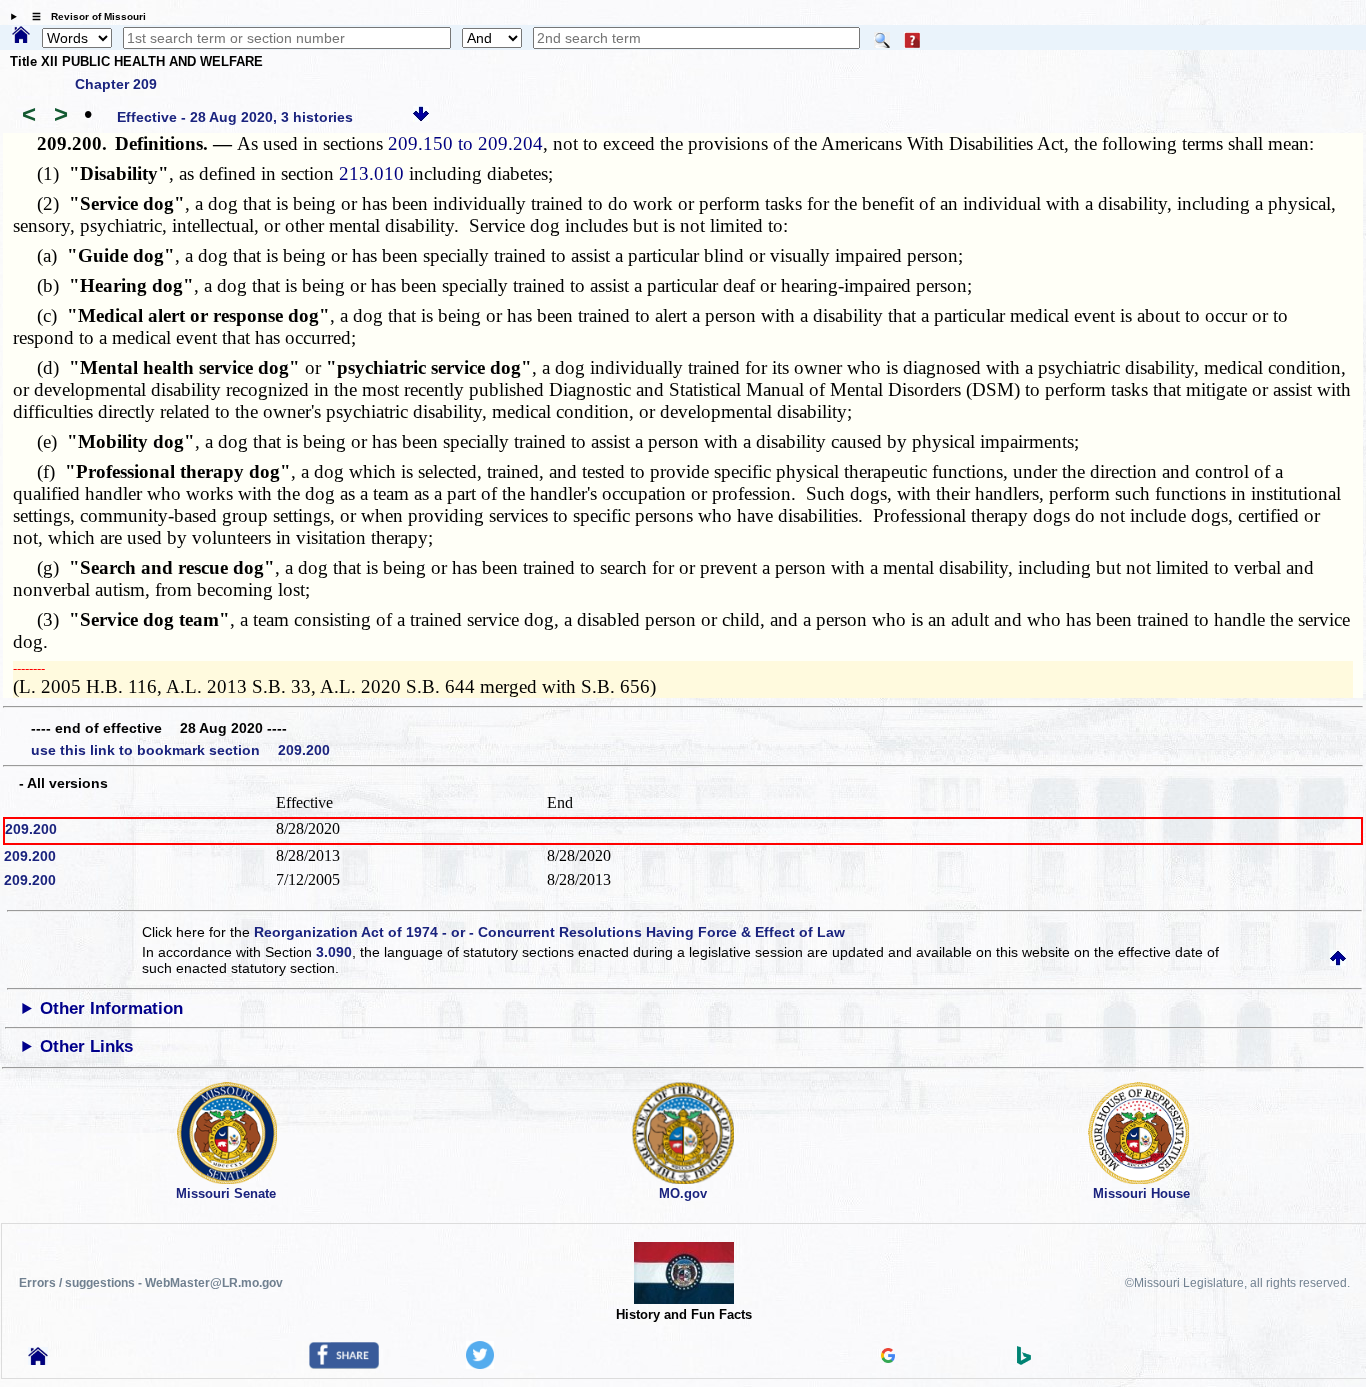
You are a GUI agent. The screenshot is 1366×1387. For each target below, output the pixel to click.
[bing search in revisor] (1024, 1360)
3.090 (334, 952)
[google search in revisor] (888, 1358)
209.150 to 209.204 (465, 143)
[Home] (21, 36)
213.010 (371, 173)
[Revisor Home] (38, 1360)
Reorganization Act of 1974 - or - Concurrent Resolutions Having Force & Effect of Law (549, 932)
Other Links (86, 1046)
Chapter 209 (116, 84)
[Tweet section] (480, 1364)
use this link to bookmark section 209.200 (180, 750)
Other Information (111, 1008)
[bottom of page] (421, 117)
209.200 (31, 829)
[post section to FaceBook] (344, 1364)
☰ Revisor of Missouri (84, 16)
